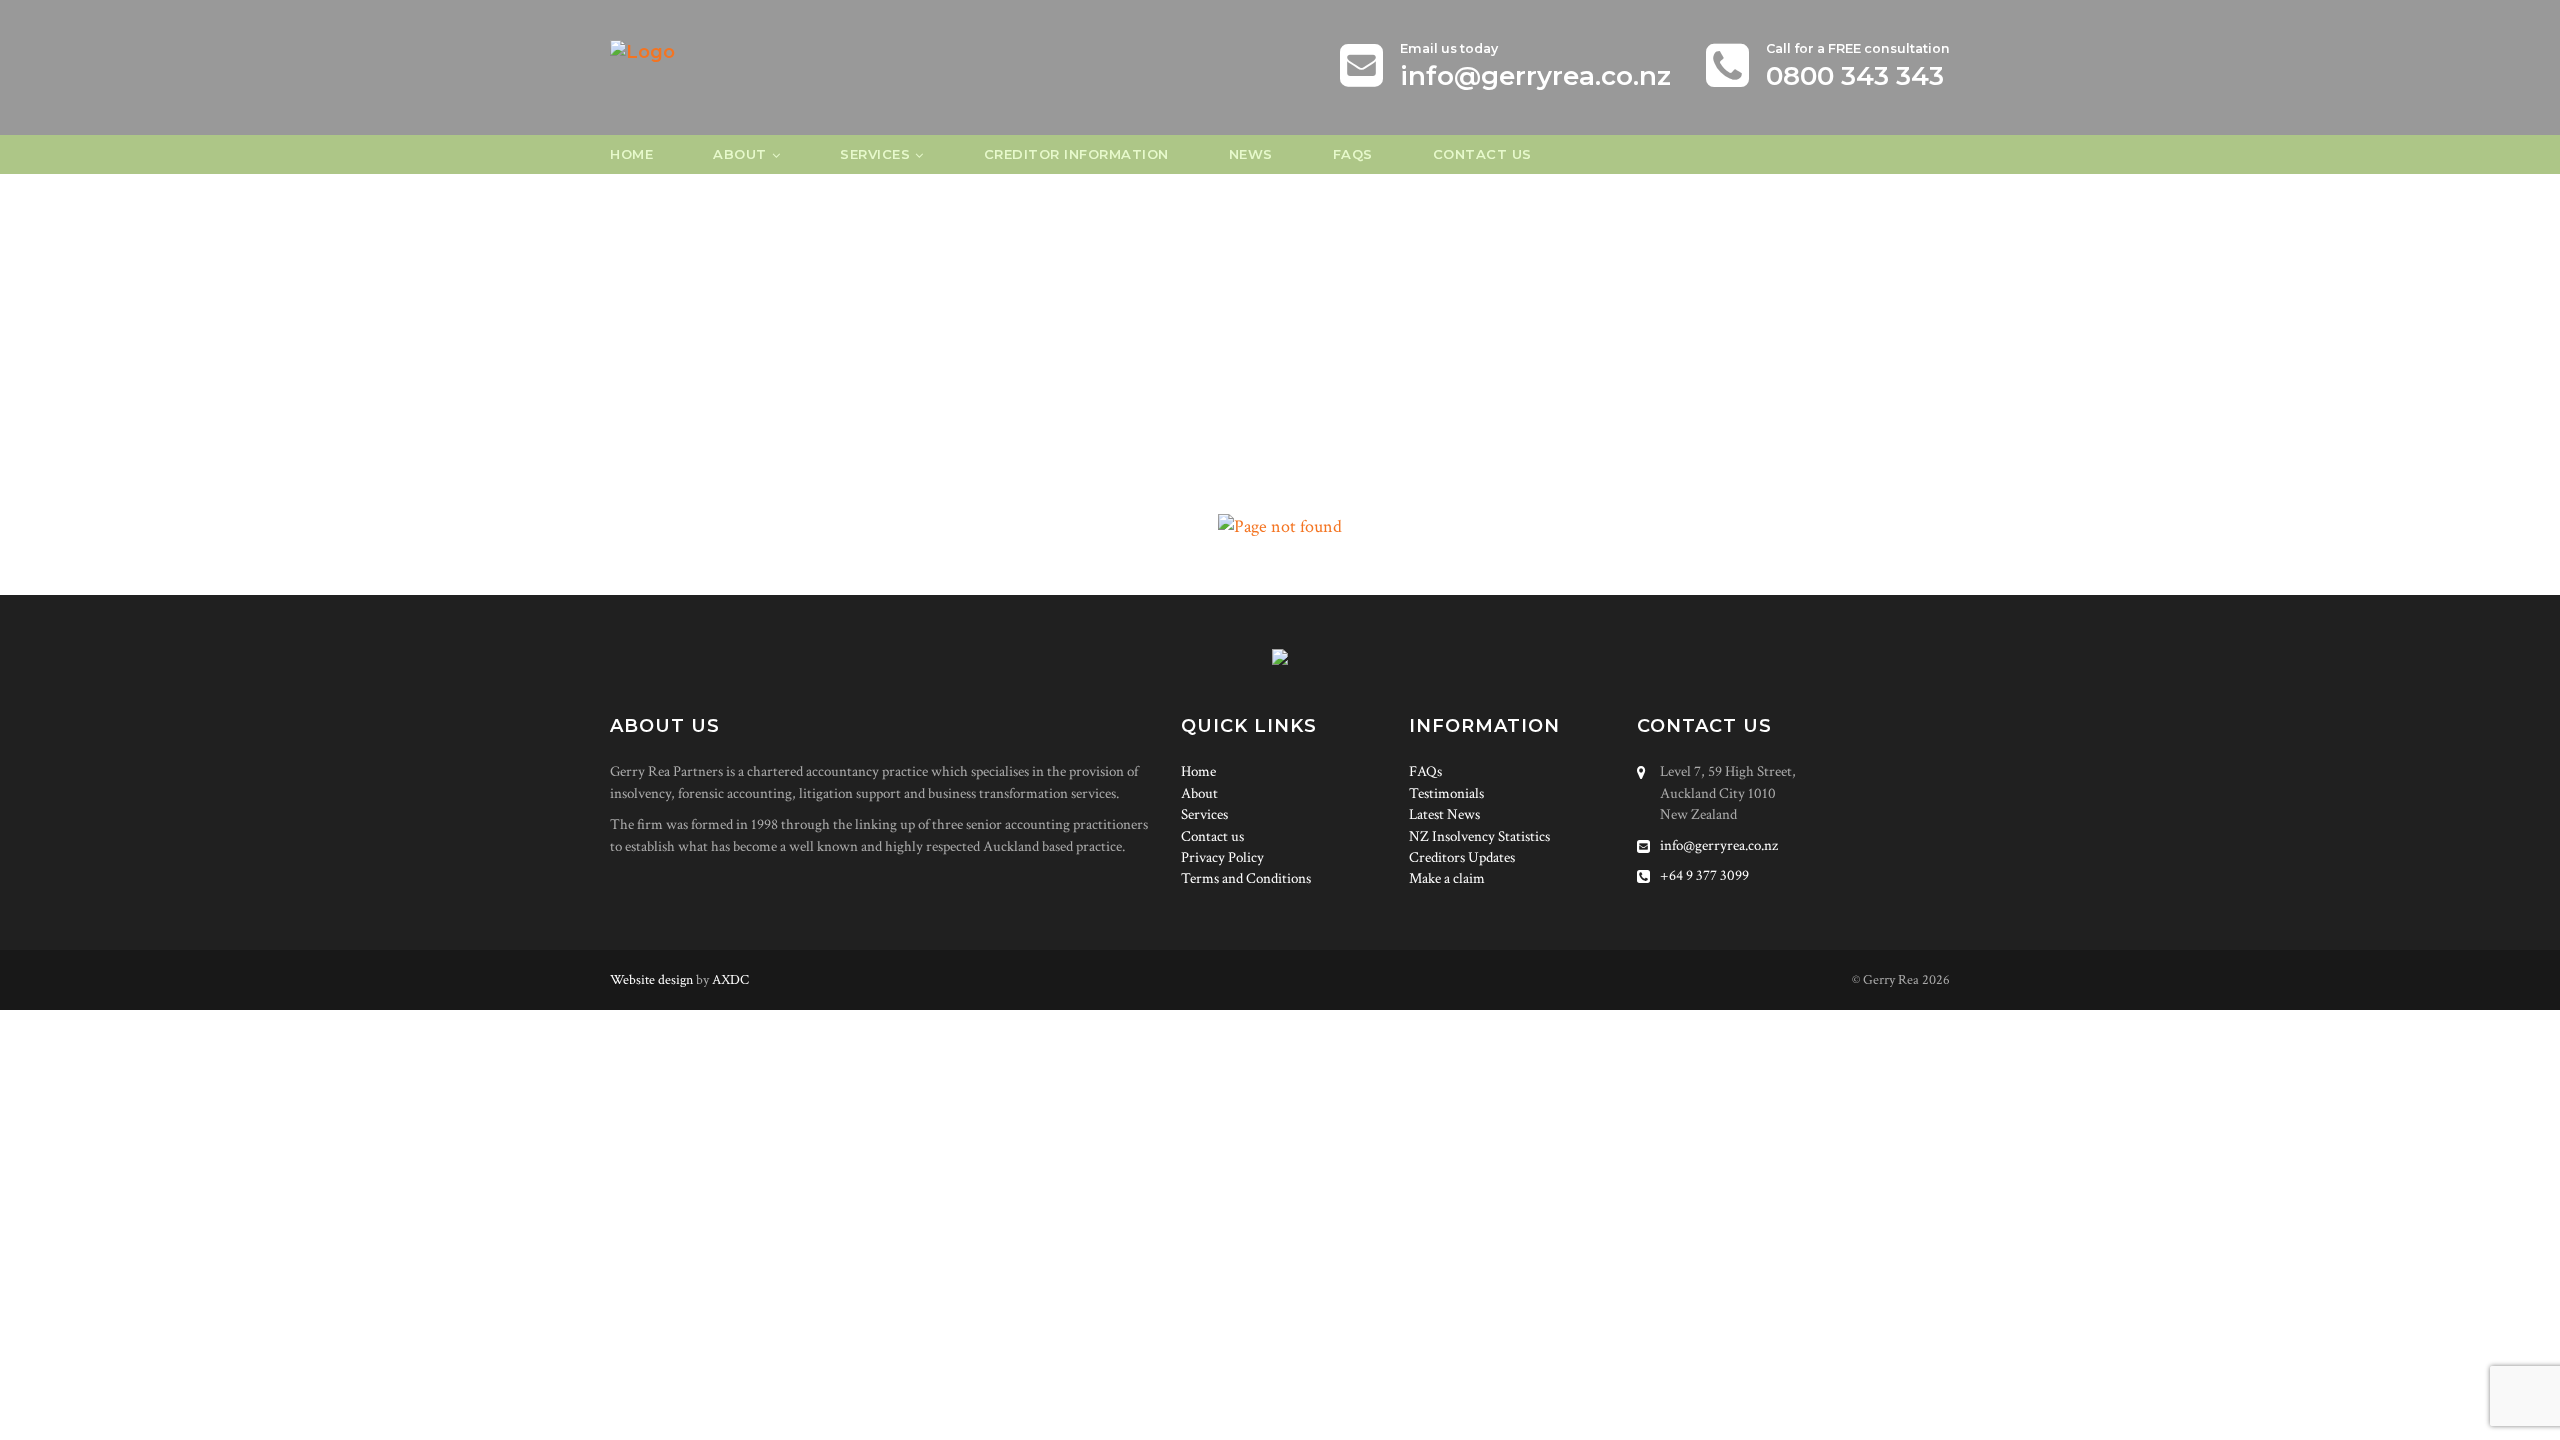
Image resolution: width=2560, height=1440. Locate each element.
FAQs (1353, 154)
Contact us (1482, 154)
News (1251, 154)
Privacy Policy (1222, 857)
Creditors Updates (1462, 857)
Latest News (1444, 814)
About (740, 154)
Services (875, 154)
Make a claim (1447, 878)
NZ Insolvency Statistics (1479, 836)
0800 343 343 (1855, 76)
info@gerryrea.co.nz (1535, 76)
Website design (651, 980)
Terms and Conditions (1246, 878)
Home (631, 154)
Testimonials (1446, 793)
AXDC (730, 980)
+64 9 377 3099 (1704, 875)
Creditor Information (1076, 154)
